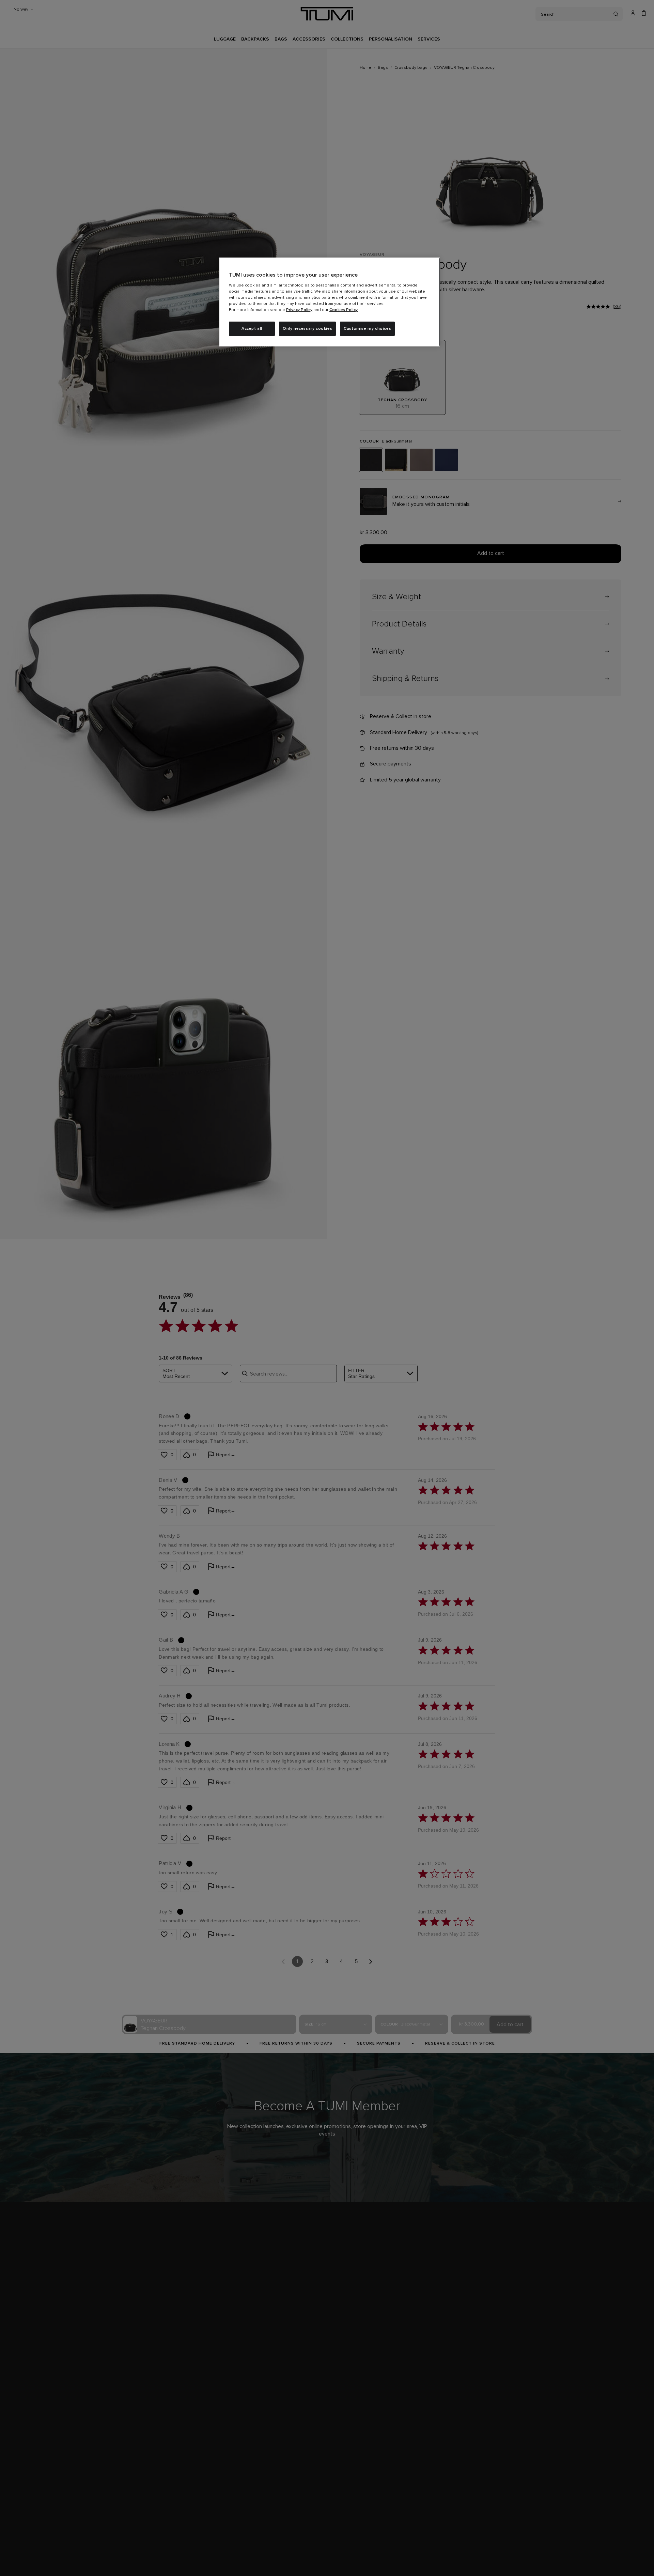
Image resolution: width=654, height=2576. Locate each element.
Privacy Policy (299, 310)
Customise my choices (367, 329)
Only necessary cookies (307, 329)
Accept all (252, 329)
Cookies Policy (344, 310)
